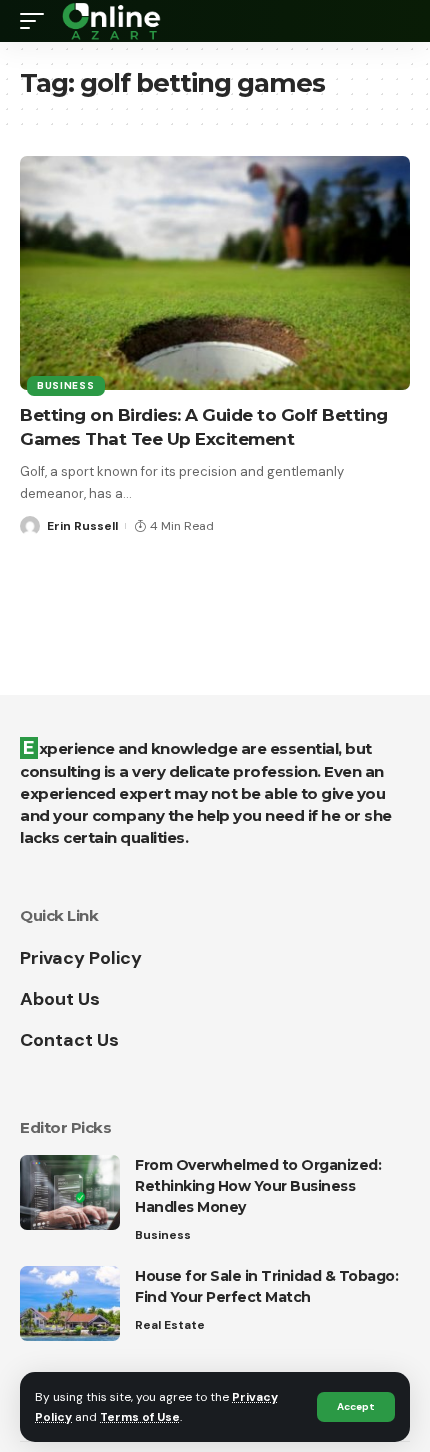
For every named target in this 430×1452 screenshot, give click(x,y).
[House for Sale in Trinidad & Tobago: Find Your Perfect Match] (70, 1303)
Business (66, 385)
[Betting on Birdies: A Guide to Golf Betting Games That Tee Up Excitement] (215, 273)
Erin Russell (82, 526)
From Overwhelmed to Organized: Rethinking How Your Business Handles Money (258, 1186)
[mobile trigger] (37, 21)
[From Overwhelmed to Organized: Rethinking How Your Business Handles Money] (70, 1192)
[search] (395, 21)
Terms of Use (140, 1417)
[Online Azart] (113, 21)
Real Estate (170, 1325)
